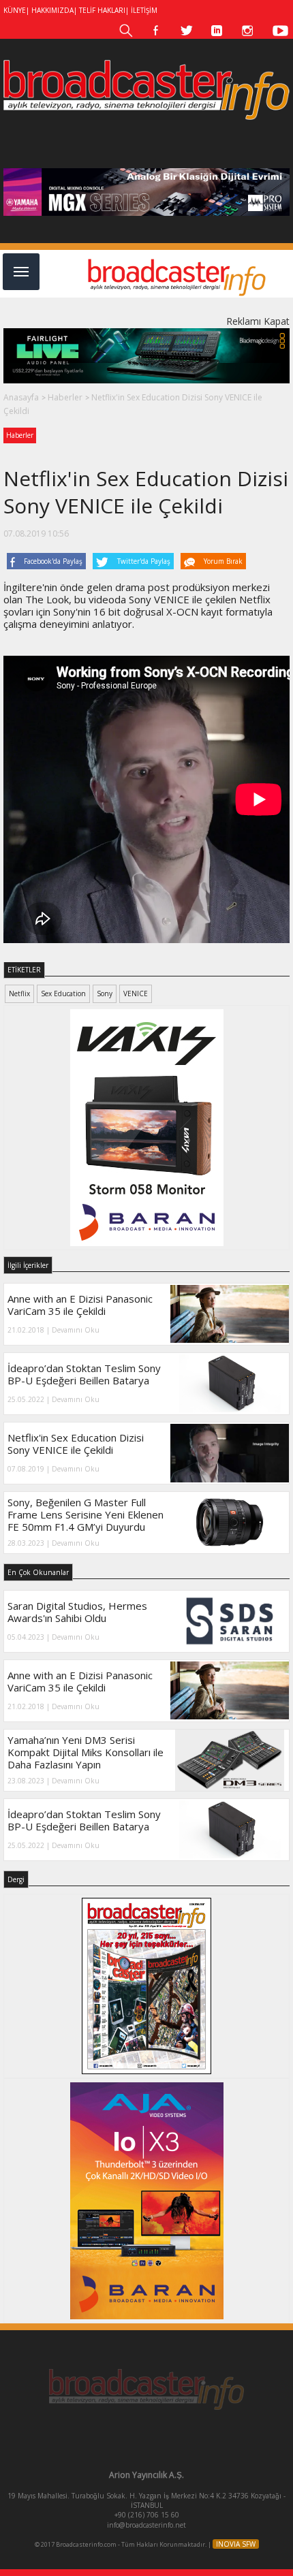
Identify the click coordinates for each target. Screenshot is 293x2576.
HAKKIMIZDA (52, 10)
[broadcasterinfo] (146, 90)
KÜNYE (15, 10)
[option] (146, 192)
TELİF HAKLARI (102, 10)
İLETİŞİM (144, 10)
